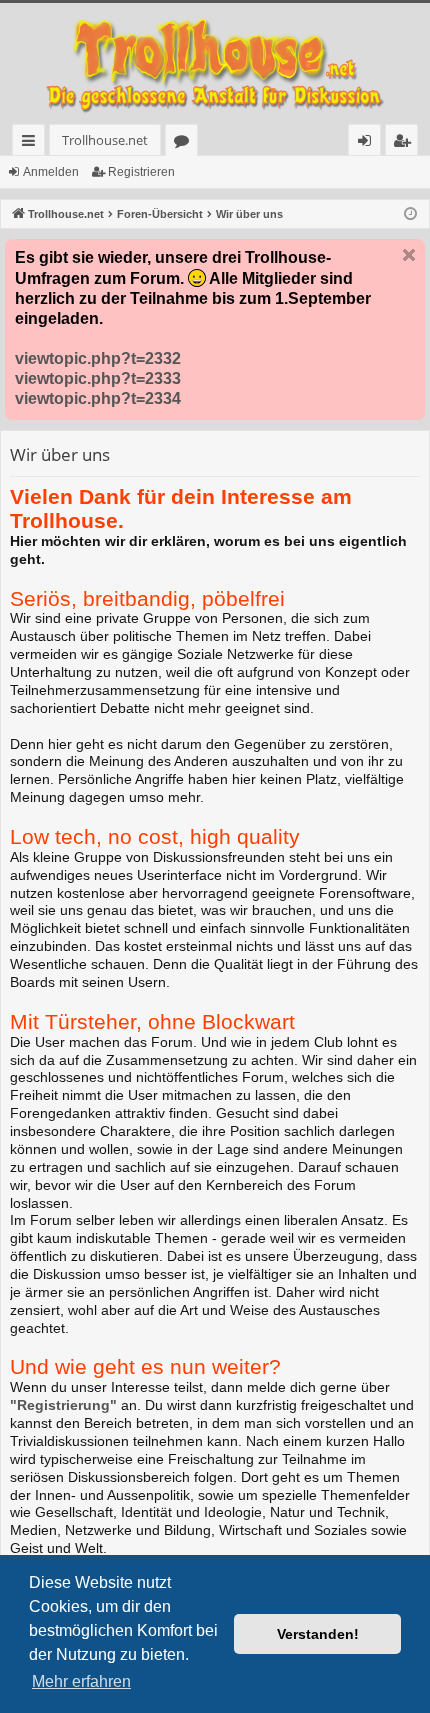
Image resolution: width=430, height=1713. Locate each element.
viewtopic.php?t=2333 (98, 378)
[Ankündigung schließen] (409, 255)
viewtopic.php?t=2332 (98, 358)
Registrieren (141, 172)
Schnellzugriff (32, 143)
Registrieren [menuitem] (405, 143)
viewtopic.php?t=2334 (98, 398)
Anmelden (51, 172)
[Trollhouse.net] (215, 63)
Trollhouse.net (105, 140)
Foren (185, 143)
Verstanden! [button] (318, 1634)
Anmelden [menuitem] (368, 143)
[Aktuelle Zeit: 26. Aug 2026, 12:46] (410, 214)
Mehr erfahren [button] (81, 1681)
